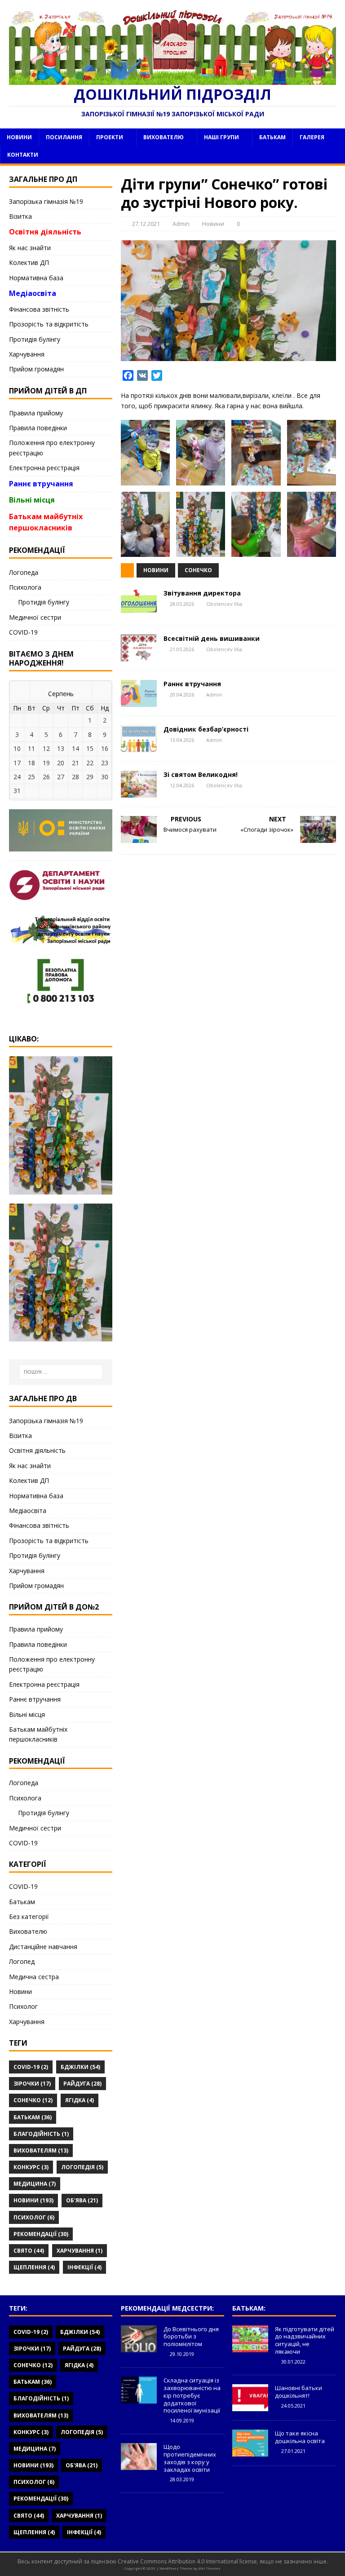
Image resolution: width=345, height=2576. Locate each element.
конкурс (31, 2167)
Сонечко (198, 570)
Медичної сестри (35, 617)
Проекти (110, 137)
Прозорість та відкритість (49, 324)
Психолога (25, 587)
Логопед (22, 1961)
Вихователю (164, 137)
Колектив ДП (29, 262)
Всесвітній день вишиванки (212, 638)
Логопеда (24, 572)
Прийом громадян (36, 369)
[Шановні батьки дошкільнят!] (250, 2406)
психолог (34, 2217)
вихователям (41, 2150)
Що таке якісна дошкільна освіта (300, 2437)
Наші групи (221, 137)
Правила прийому (36, 413)
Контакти (23, 155)
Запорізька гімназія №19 (46, 201)
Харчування (27, 354)
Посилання (64, 137)
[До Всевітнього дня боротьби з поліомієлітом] (139, 2347)
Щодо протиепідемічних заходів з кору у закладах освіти (190, 2458)
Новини (19, 137)
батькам (33, 2117)
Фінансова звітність (39, 309)
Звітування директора (202, 593)
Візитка (20, 216)
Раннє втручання (192, 684)
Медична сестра (34, 1977)
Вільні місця (32, 500)
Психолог (23, 2006)
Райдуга (82, 2084)
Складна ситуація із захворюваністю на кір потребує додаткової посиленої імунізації (192, 2395)
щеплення (34, 2267)
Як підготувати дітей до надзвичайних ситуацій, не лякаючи (305, 2340)
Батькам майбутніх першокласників (46, 522)
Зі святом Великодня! (201, 774)
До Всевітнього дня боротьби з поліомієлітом (191, 2337)
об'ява (82, 2200)
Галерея (312, 137)
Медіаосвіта (33, 293)
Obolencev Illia (224, 604)
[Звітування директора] (139, 611)
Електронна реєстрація (44, 468)
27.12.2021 (146, 224)
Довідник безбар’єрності (206, 729)
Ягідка (80, 2100)
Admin (181, 224)
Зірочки (32, 2084)
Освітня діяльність (45, 232)
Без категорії (29, 1917)
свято (29, 2251)
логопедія (82, 2167)
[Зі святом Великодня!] (139, 792)
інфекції (84, 2267)
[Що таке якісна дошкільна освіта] (250, 2452)
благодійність (41, 2134)
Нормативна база (36, 278)
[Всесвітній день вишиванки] (139, 656)
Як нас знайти (30, 248)
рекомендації (41, 2234)
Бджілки (80, 2067)
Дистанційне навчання (43, 1947)
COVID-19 (23, 632)
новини (156, 570)
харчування (80, 2251)
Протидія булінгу (35, 339)
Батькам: (249, 2308)
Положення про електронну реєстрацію (52, 448)
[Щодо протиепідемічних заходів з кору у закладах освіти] (139, 2465)
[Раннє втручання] (139, 702)
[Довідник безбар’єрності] (139, 747)
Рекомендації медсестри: (167, 2308)
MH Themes (209, 2568)
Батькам (272, 137)
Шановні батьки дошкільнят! (299, 2392)
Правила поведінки (38, 428)
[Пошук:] (61, 1372)
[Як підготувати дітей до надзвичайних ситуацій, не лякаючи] (250, 2347)
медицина (35, 2184)
